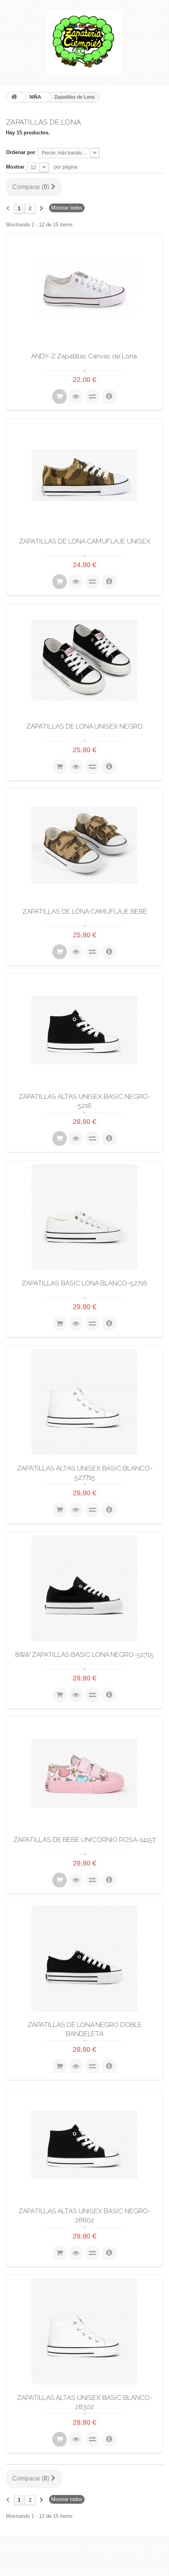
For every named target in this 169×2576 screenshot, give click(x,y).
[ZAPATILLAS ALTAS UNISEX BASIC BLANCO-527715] (84, 1402)
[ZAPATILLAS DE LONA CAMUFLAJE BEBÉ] (84, 845)
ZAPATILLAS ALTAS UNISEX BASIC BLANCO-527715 (85, 1473)
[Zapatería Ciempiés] (84, 42)
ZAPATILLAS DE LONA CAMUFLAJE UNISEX (85, 541)
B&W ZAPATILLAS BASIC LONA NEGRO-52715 (84, 1654)
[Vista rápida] (76, 397)
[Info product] (109, 397)
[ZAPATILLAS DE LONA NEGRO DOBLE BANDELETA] (84, 1959)
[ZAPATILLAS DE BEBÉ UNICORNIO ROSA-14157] (84, 1774)
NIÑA (35, 97)
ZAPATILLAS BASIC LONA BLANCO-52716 (84, 1283)
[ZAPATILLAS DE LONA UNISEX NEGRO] (84, 660)
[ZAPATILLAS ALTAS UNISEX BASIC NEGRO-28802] (84, 2145)
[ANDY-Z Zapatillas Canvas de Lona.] (84, 290)
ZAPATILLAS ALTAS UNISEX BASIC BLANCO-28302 (85, 2402)
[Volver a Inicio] (14, 97)
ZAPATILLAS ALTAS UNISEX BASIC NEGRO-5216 (84, 1101)
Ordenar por (21, 152)
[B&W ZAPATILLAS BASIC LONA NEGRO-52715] (84, 1588)
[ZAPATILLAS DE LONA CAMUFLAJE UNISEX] (84, 475)
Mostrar (15, 167)
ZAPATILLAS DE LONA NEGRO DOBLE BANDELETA (85, 2029)
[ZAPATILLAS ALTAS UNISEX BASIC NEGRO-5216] (84, 1030)
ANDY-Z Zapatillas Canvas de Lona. (84, 356)
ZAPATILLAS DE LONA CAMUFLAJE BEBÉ (85, 911)
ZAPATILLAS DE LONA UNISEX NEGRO (84, 726)
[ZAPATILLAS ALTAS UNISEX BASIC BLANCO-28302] (84, 2332)
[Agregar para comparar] (92, 397)
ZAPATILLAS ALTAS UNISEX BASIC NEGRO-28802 (84, 2215)
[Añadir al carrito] (60, 397)
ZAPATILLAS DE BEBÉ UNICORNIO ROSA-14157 (84, 1840)
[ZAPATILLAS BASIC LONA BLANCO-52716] (84, 1217)
